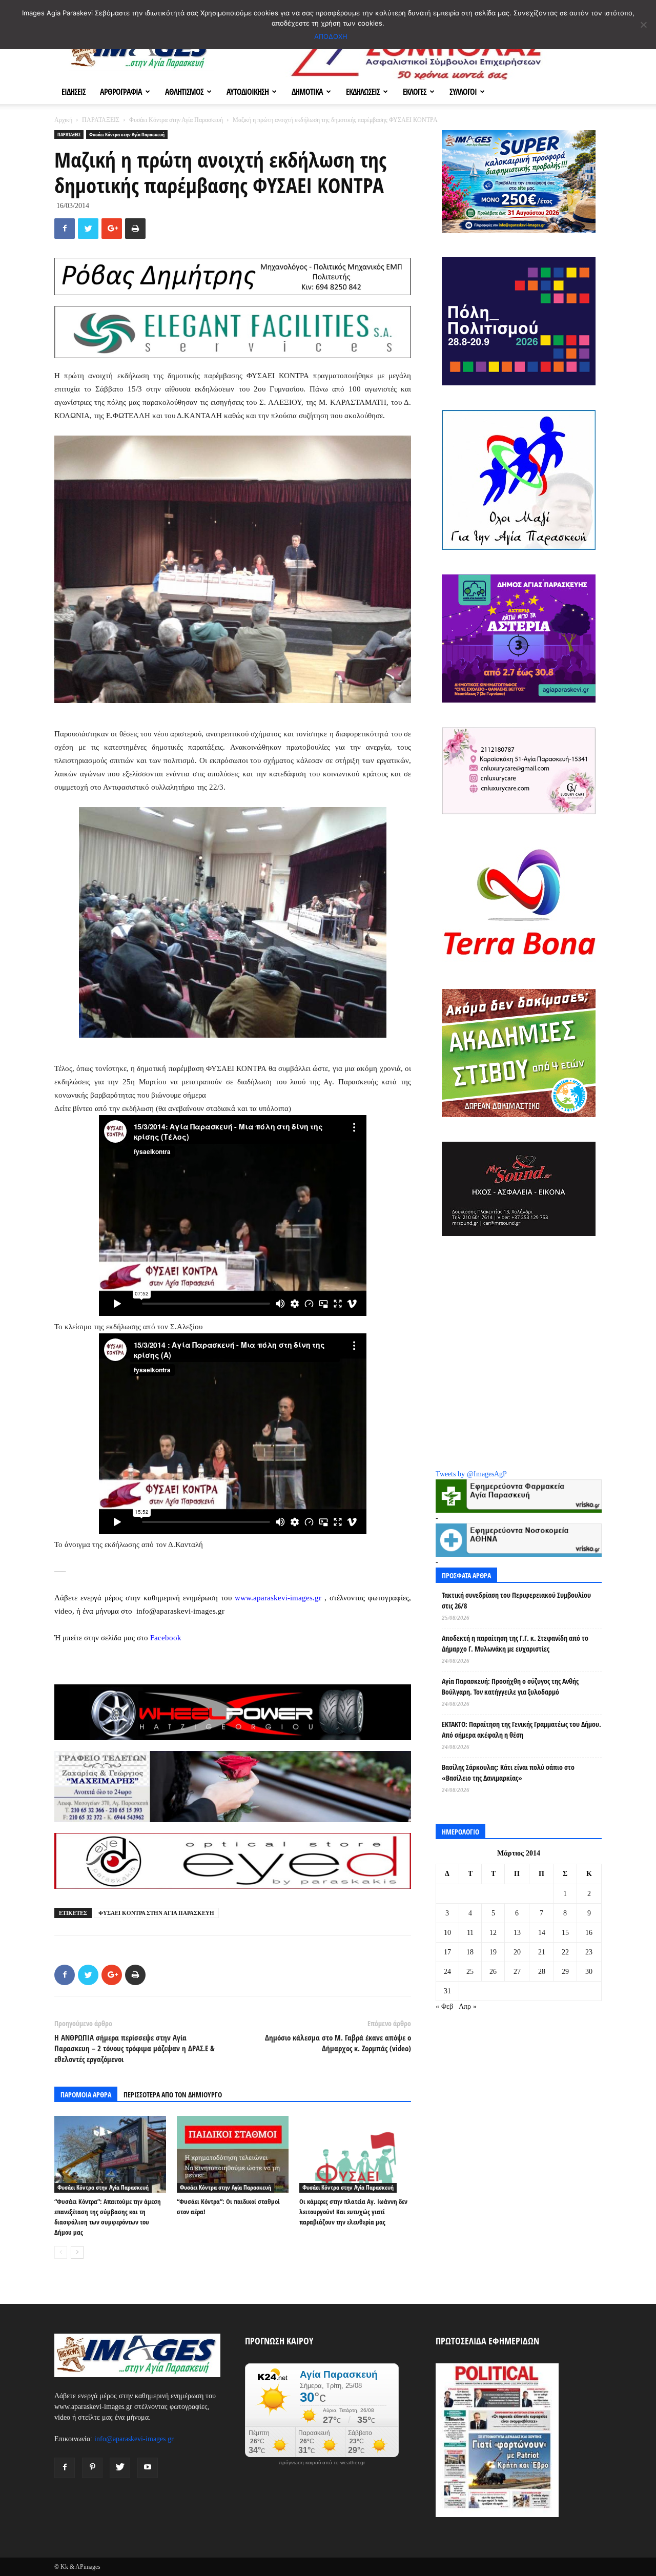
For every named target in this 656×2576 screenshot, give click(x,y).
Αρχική (63, 120)
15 (565, 1933)
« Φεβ (444, 2006)
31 (447, 1991)
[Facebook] (65, 2468)
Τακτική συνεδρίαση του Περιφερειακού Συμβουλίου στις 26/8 (516, 1600)
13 (517, 1933)
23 (589, 1952)
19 (493, 1952)
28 (542, 1972)
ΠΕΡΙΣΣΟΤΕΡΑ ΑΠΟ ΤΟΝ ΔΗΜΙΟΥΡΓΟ (173, 2095)
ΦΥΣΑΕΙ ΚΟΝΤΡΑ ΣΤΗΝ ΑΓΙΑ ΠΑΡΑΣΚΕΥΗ (156, 1913)
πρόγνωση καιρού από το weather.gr (322, 2463)
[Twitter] (120, 2468)
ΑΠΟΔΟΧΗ (331, 36)
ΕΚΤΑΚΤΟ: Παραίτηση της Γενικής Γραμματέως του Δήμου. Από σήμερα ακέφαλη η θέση (521, 1729)
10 (447, 1933)
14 (542, 1933)
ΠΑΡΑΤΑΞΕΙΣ (101, 120)
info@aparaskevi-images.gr (134, 2439)
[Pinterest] (92, 2468)
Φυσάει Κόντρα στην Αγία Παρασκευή (176, 120)
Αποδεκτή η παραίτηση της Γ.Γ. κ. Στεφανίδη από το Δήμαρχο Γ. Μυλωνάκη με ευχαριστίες (515, 1643)
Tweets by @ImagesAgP (471, 1474)
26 (493, 1972)
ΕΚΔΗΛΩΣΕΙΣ (363, 92)
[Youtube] (148, 2468)
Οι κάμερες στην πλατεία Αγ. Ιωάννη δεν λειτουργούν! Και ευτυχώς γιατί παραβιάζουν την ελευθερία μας (353, 2212)
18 (470, 1952)
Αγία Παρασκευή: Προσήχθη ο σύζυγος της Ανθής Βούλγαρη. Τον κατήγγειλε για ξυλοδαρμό (510, 1686)
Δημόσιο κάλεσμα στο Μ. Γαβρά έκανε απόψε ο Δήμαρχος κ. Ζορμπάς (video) (338, 2043)
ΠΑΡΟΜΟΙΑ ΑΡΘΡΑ (86, 2095)
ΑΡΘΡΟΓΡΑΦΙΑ (121, 92)
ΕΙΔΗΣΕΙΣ (74, 92)
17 (447, 1952)
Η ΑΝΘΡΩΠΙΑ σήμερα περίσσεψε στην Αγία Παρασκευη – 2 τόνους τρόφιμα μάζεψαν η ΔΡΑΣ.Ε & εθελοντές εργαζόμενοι (135, 2048)
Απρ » (468, 2006)
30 (589, 1972)
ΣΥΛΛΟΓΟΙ (463, 92)
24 (447, 1972)
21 (542, 1952)
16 (589, 1933)
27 (517, 1972)
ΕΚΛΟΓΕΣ (415, 92)
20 (517, 1952)
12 (493, 1933)
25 (470, 1972)
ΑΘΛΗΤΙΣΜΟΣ (184, 92)
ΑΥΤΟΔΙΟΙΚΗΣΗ (248, 92)
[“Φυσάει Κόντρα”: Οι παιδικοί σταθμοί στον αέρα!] (233, 2154)
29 (565, 1972)
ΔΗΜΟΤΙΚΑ (307, 92)
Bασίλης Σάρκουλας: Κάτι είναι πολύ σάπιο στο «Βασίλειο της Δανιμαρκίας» (508, 1773)
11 (470, 1933)
